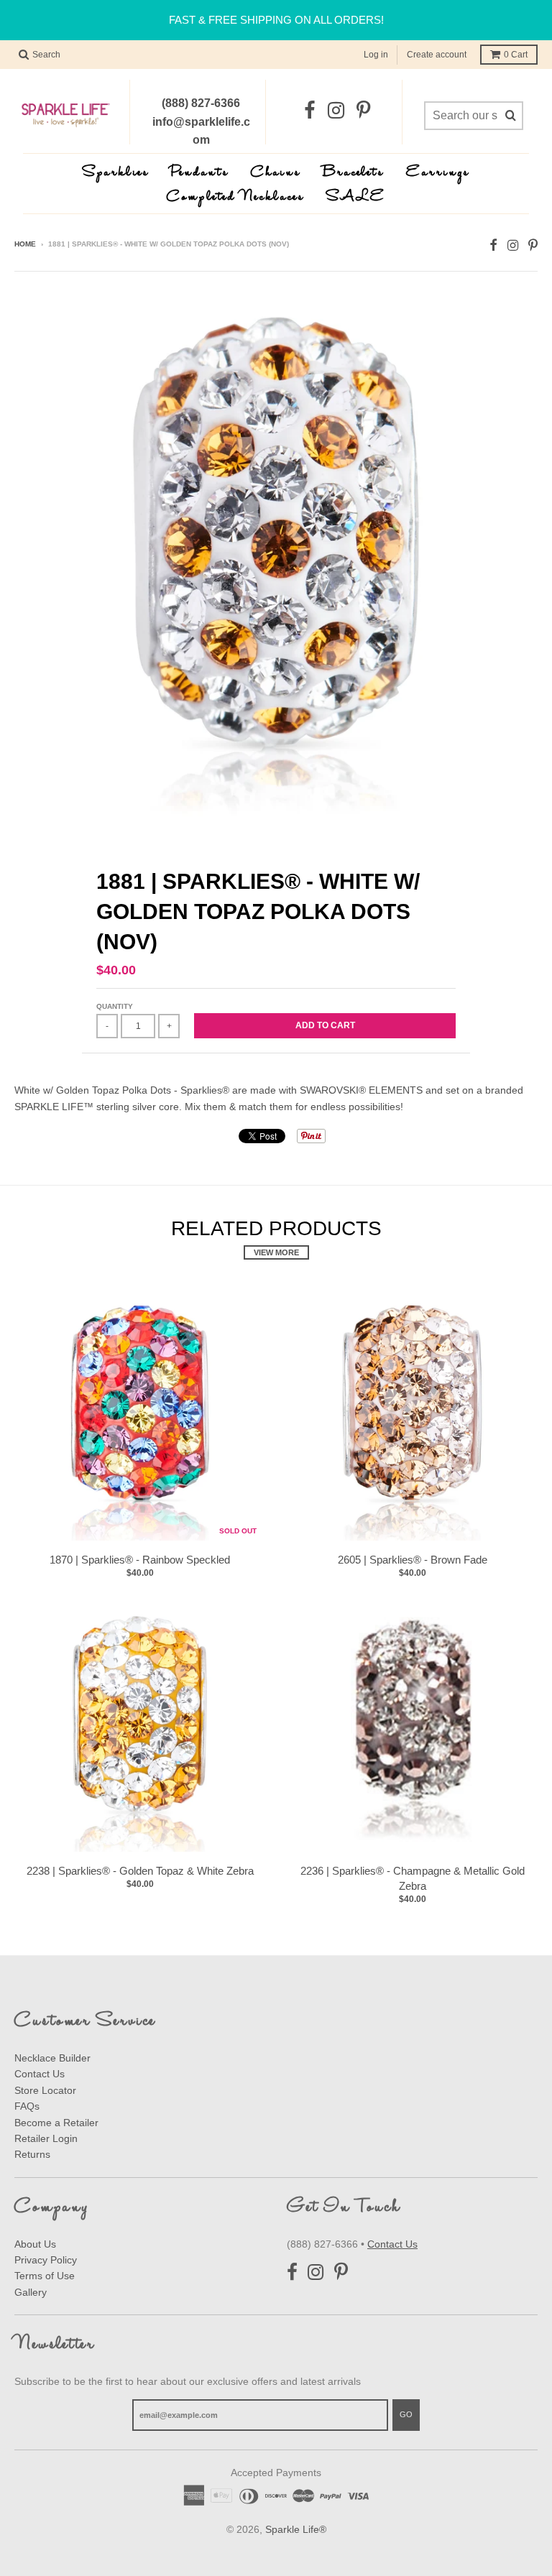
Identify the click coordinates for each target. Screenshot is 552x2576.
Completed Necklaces (236, 197)
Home (25, 244)
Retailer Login (46, 2138)
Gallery (31, 2292)
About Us (35, 2244)
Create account (437, 55)
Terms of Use (45, 2276)
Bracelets (354, 173)
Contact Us (40, 2074)
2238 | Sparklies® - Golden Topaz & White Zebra (140, 1871)
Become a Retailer (56, 2123)
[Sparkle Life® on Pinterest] (363, 111)
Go (406, 2414)
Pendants (200, 173)
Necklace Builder (52, 2058)
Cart (516, 55)
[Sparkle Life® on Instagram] (336, 111)
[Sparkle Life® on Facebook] (310, 111)
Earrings (438, 173)
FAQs (27, 2106)
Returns (32, 2154)
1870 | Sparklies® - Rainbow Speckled (140, 1560)
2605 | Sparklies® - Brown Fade (413, 1560)
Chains (276, 173)
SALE (356, 197)
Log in (376, 55)
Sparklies (116, 173)
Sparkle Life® (296, 2529)
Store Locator (45, 2090)
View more (276, 1252)
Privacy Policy (46, 2260)
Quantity (115, 1006)
